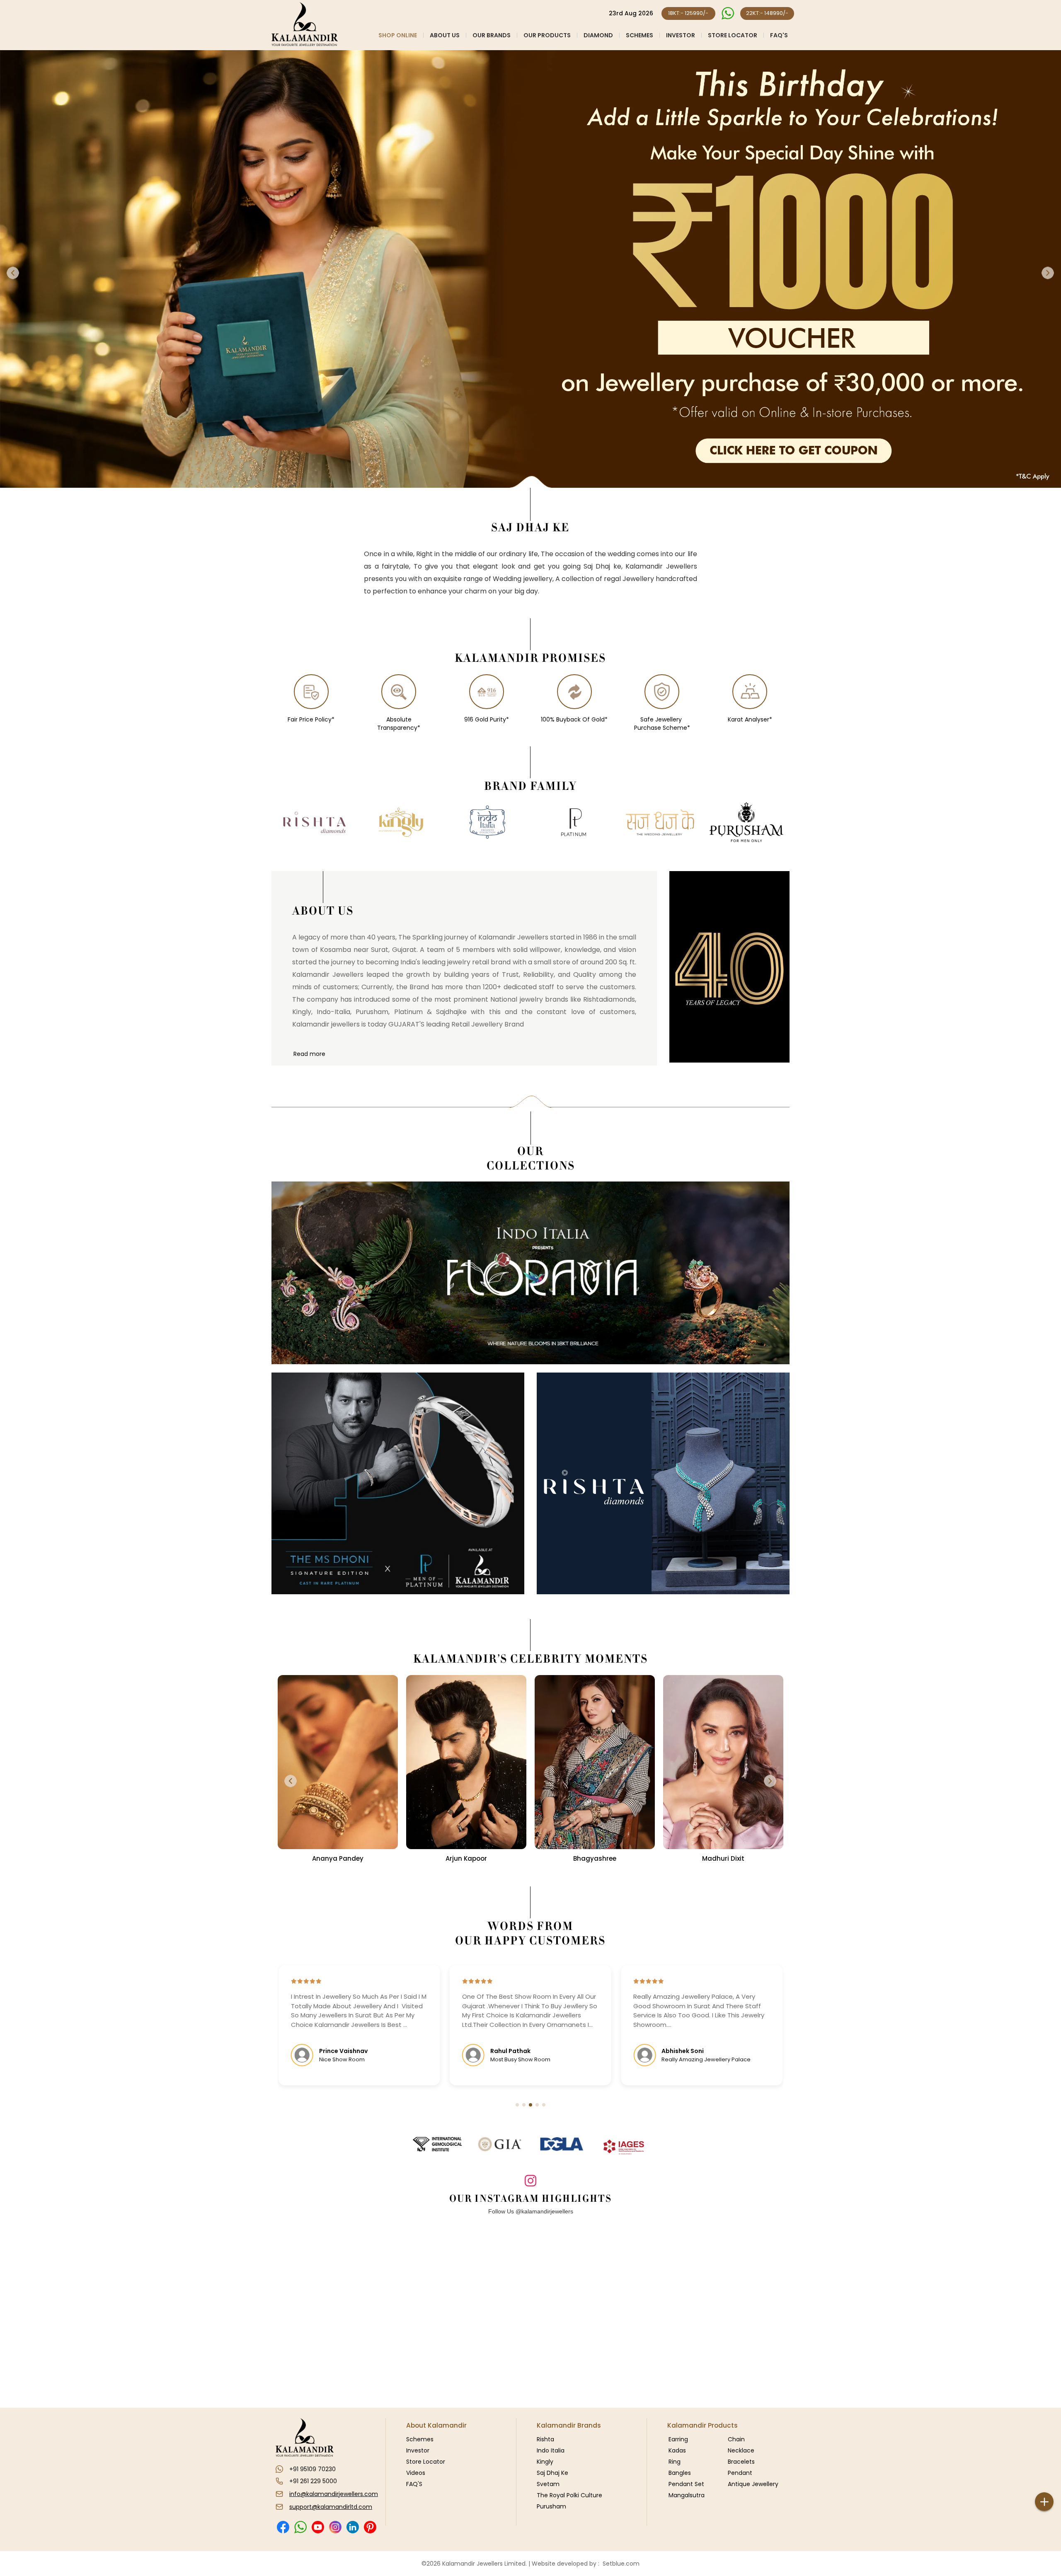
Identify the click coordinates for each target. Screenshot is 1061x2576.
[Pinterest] (370, 2527)
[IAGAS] (624, 2147)
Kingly (545, 2462)
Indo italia (551, 2450)
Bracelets (741, 2462)
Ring (675, 2462)
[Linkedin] (352, 2527)
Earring (678, 2439)
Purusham (551, 2506)
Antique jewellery (753, 2484)
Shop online (398, 35)
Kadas (677, 2450)
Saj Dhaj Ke (552, 2473)
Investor (681, 35)
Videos (416, 2473)
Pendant (740, 2473)
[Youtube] (318, 2527)
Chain (736, 2439)
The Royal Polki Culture (569, 2495)
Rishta (545, 2439)
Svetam (548, 2484)
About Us (445, 35)
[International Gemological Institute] (437, 2144)
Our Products (547, 35)
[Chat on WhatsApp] (728, 13)
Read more (309, 1054)
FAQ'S (779, 35)
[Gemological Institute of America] (499, 2144)
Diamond (598, 35)
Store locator (733, 35)
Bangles (680, 2473)
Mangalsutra (687, 2495)
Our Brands (492, 35)
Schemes (640, 35)
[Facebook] (283, 2527)
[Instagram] (335, 2527)
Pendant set (686, 2484)
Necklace (741, 2450)
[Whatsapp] (300, 2527)
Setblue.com (619, 2564)
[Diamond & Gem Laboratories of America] (562, 2144)
